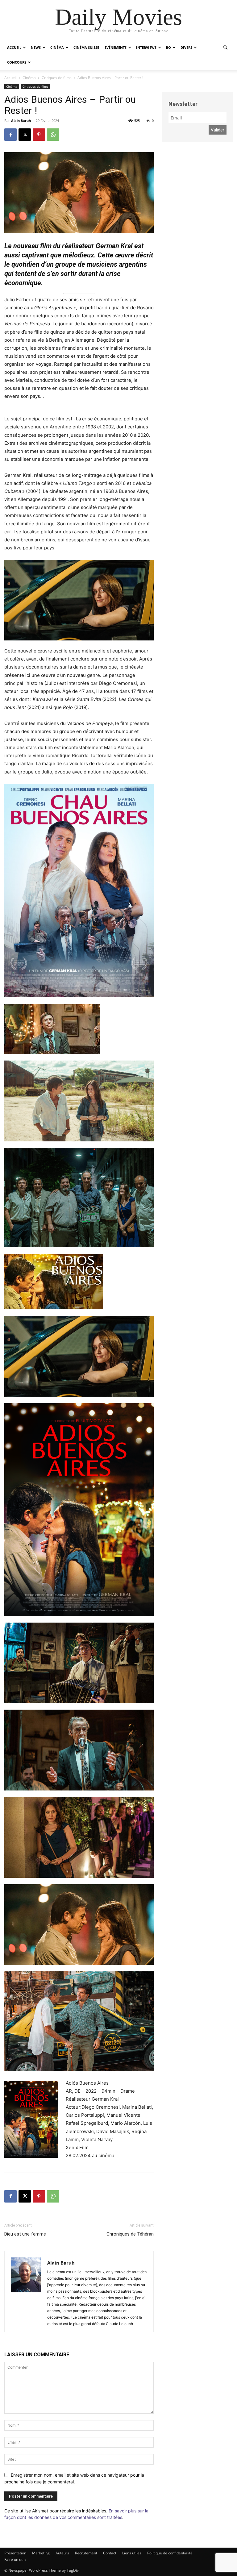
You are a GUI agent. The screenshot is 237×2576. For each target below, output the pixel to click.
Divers (186, 47)
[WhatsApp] (53, 135)
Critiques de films (57, 78)
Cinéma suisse (86, 47)
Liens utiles (132, 2553)
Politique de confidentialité (170, 2553)
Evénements (116, 47)
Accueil (14, 47)
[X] (25, 135)
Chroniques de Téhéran (130, 2234)
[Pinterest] (39, 135)
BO (168, 47)
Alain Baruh (21, 121)
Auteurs (62, 2553)
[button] (225, 48)
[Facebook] (10, 135)
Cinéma (57, 47)
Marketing (41, 2553)
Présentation (15, 2553)
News (36, 47)
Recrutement (86, 2553)
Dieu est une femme (25, 2234)
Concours (17, 62)
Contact (110, 2553)
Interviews (146, 47)
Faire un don (15, 2559)
